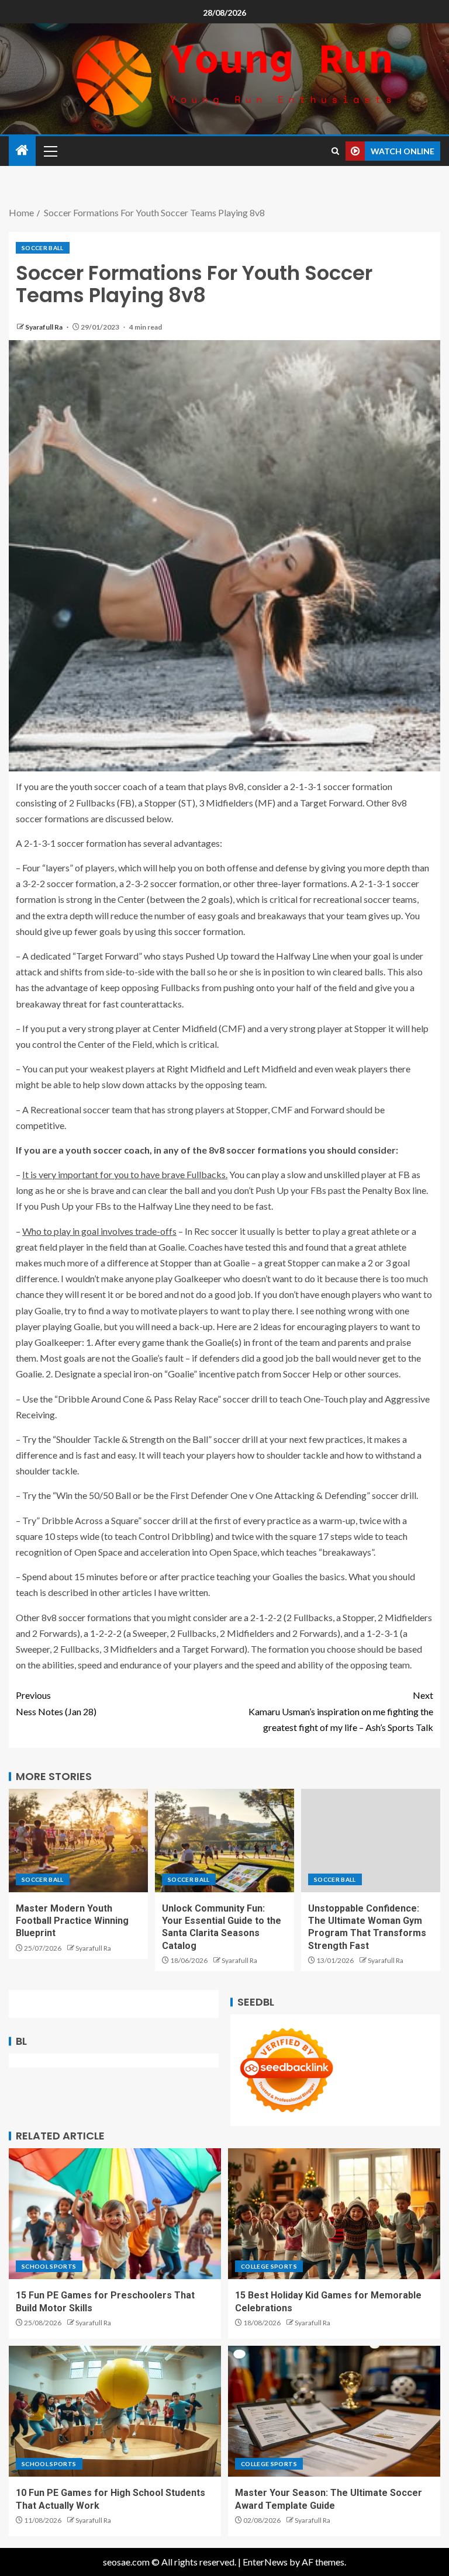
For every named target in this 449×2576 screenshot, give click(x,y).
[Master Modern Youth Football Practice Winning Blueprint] (78, 1841)
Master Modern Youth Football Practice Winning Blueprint (72, 1921)
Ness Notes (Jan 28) (56, 1703)
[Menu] (50, 151)
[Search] (335, 151)
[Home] (22, 150)
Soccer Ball (43, 248)
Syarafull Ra (44, 327)
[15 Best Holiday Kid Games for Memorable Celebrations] (334, 2214)
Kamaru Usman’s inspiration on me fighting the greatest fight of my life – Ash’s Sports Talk (341, 1711)
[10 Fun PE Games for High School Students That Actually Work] (115, 2411)
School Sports (49, 2266)
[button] (50, 151)
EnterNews (265, 2562)
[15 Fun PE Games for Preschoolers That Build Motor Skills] (115, 2214)
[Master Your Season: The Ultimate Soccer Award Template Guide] (334, 2411)
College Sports (269, 2266)
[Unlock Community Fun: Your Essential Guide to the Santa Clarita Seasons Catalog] (224, 1841)
